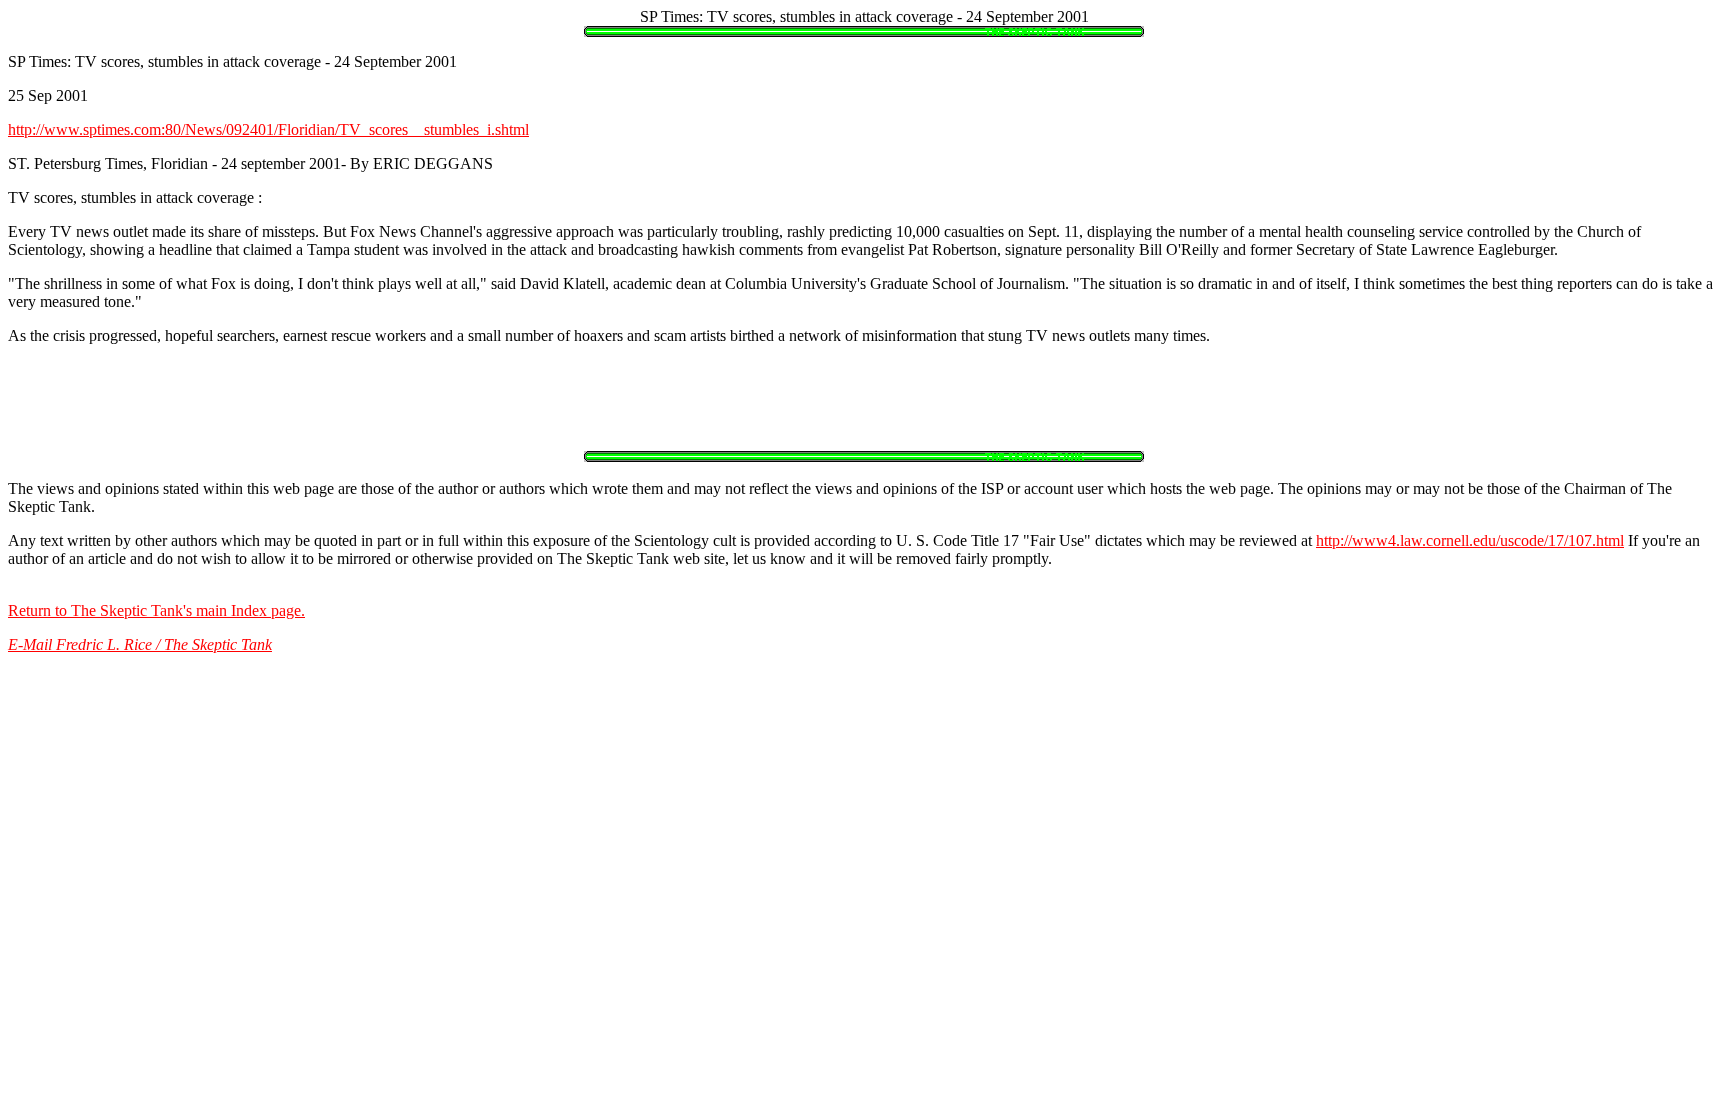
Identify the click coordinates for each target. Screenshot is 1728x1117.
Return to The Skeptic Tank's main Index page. (156, 610)
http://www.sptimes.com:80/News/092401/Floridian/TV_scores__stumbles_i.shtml (268, 129)
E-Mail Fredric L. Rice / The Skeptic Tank (140, 644)
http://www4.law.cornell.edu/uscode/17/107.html (1470, 540)
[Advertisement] (864, 406)
